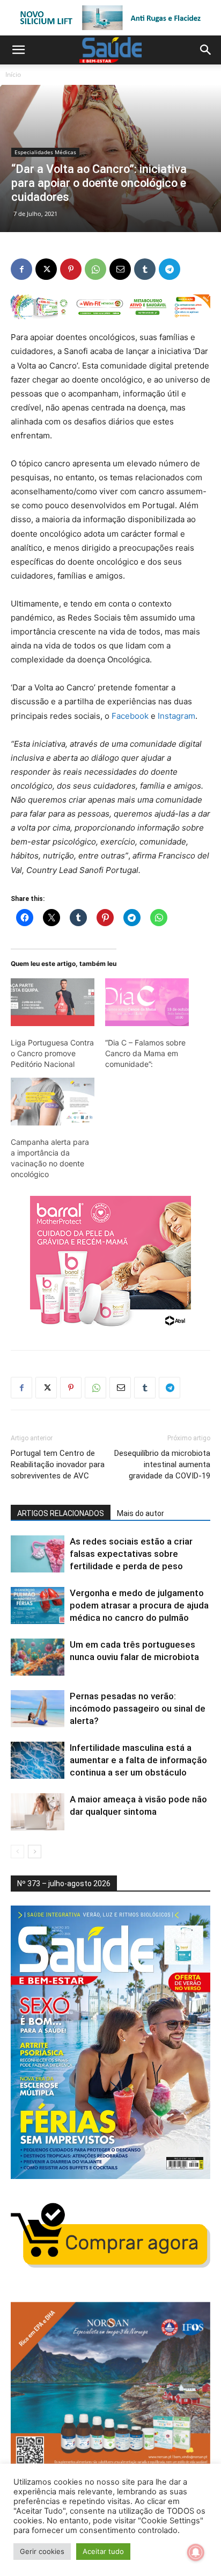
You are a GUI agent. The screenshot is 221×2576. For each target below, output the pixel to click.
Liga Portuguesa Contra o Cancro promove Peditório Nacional (52, 1053)
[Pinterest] (71, 269)
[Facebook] (21, 269)
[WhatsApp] (95, 269)
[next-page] (35, 1852)
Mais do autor (141, 1513)
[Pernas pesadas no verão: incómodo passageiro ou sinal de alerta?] (38, 1709)
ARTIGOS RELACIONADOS (61, 1513)
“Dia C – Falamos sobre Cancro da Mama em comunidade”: (145, 1053)
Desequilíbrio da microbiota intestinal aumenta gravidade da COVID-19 (162, 1464)
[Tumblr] (145, 269)
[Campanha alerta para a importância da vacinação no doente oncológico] (53, 1102)
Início (13, 74)
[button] (18, 50)
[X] (46, 269)
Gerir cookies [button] (42, 2551)
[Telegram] (170, 269)
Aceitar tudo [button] (103, 2551)
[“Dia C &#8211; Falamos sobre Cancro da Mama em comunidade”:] (147, 1002)
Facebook (130, 716)
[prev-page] (17, 1852)
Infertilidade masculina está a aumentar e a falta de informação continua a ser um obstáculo (138, 1760)
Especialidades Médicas (45, 152)
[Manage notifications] (196, 2552)
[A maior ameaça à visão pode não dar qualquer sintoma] (38, 1812)
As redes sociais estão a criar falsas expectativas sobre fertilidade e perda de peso (131, 1554)
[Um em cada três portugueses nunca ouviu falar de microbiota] (38, 1657)
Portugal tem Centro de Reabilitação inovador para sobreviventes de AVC (58, 1464)
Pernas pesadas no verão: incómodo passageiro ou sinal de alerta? (138, 1708)
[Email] (120, 269)
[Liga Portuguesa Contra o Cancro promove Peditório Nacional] (53, 1002)
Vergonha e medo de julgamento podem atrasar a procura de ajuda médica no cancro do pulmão (139, 1605)
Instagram (176, 716)
